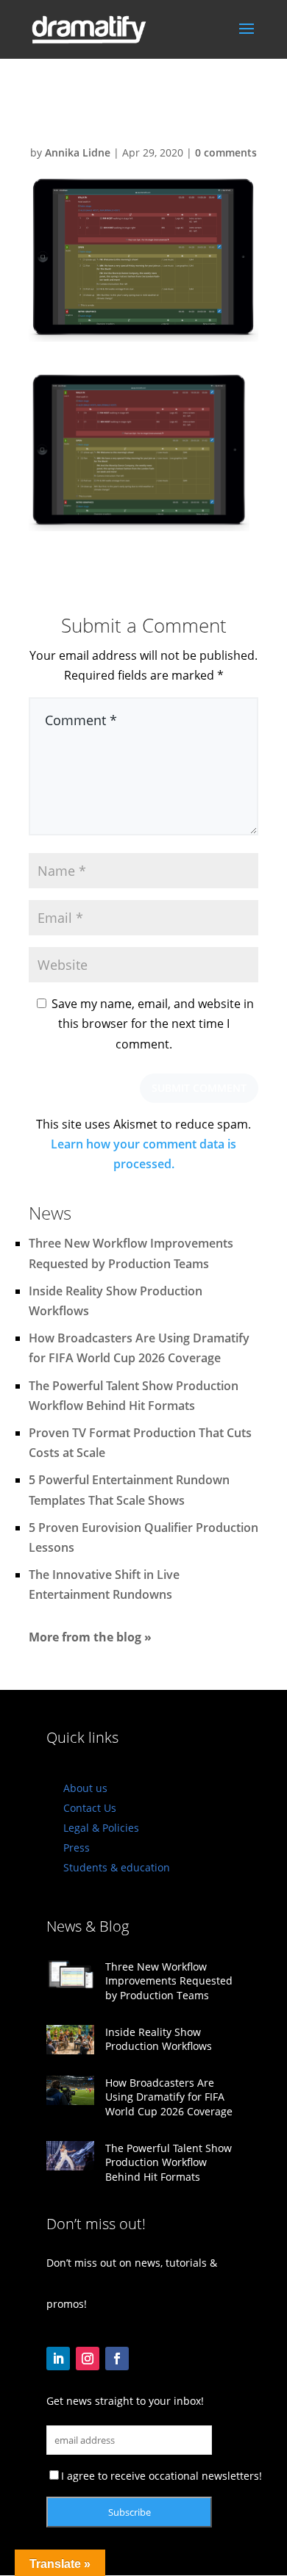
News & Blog (88, 1926)
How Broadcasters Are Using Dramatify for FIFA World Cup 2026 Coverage (169, 2097)
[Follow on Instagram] (88, 2359)
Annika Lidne (78, 152)
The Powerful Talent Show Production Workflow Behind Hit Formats (169, 2162)
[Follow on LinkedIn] (58, 2359)
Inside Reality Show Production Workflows (159, 2039)
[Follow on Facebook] (117, 2359)
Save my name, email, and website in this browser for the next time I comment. (153, 1023)
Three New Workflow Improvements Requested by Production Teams (169, 1981)
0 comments (226, 152)
